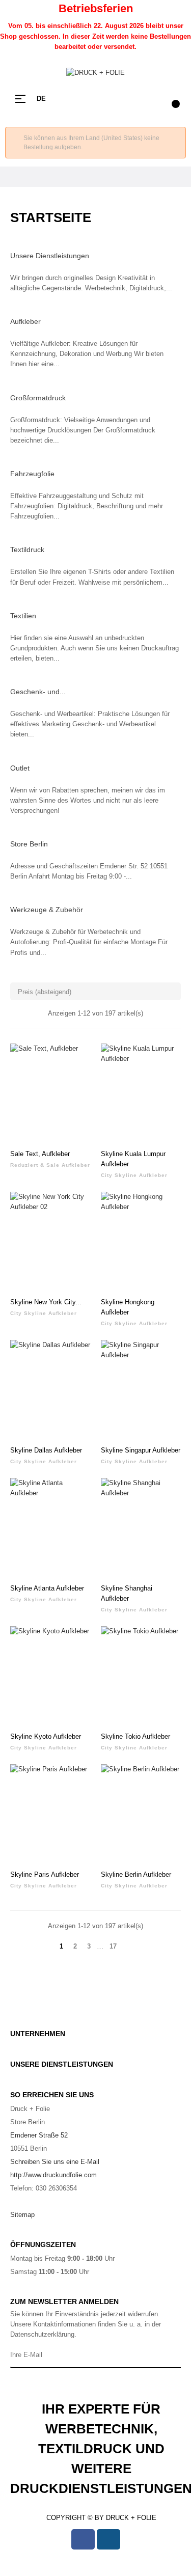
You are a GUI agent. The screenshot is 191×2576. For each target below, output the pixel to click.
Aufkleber (25, 321)
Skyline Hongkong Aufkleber (128, 1307)
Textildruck (27, 550)
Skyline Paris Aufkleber (45, 1874)
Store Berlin (29, 844)
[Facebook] (83, 2539)
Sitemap (22, 2215)
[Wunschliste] (77, 1057)
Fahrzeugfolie (32, 474)
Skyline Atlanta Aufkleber (47, 1588)
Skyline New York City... (46, 1302)
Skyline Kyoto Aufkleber (46, 1736)
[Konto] (150, 99)
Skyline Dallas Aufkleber (46, 1450)
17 (113, 1946)
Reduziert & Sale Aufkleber (50, 1165)
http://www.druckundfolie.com (53, 2175)
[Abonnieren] (171, 2355)
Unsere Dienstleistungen (50, 256)
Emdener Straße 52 (39, 2135)
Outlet (20, 768)
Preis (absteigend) (97, 991)
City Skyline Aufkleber (134, 1175)
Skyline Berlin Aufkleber (136, 1874)
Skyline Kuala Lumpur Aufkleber (133, 1159)
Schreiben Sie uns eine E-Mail (55, 2162)
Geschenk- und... (38, 692)
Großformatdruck (38, 398)
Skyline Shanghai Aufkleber (127, 1593)
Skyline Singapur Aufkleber (141, 1450)
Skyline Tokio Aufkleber (135, 1736)
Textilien (23, 616)
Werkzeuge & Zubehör (47, 910)
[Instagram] (108, 2539)
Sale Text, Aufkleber (40, 1154)
